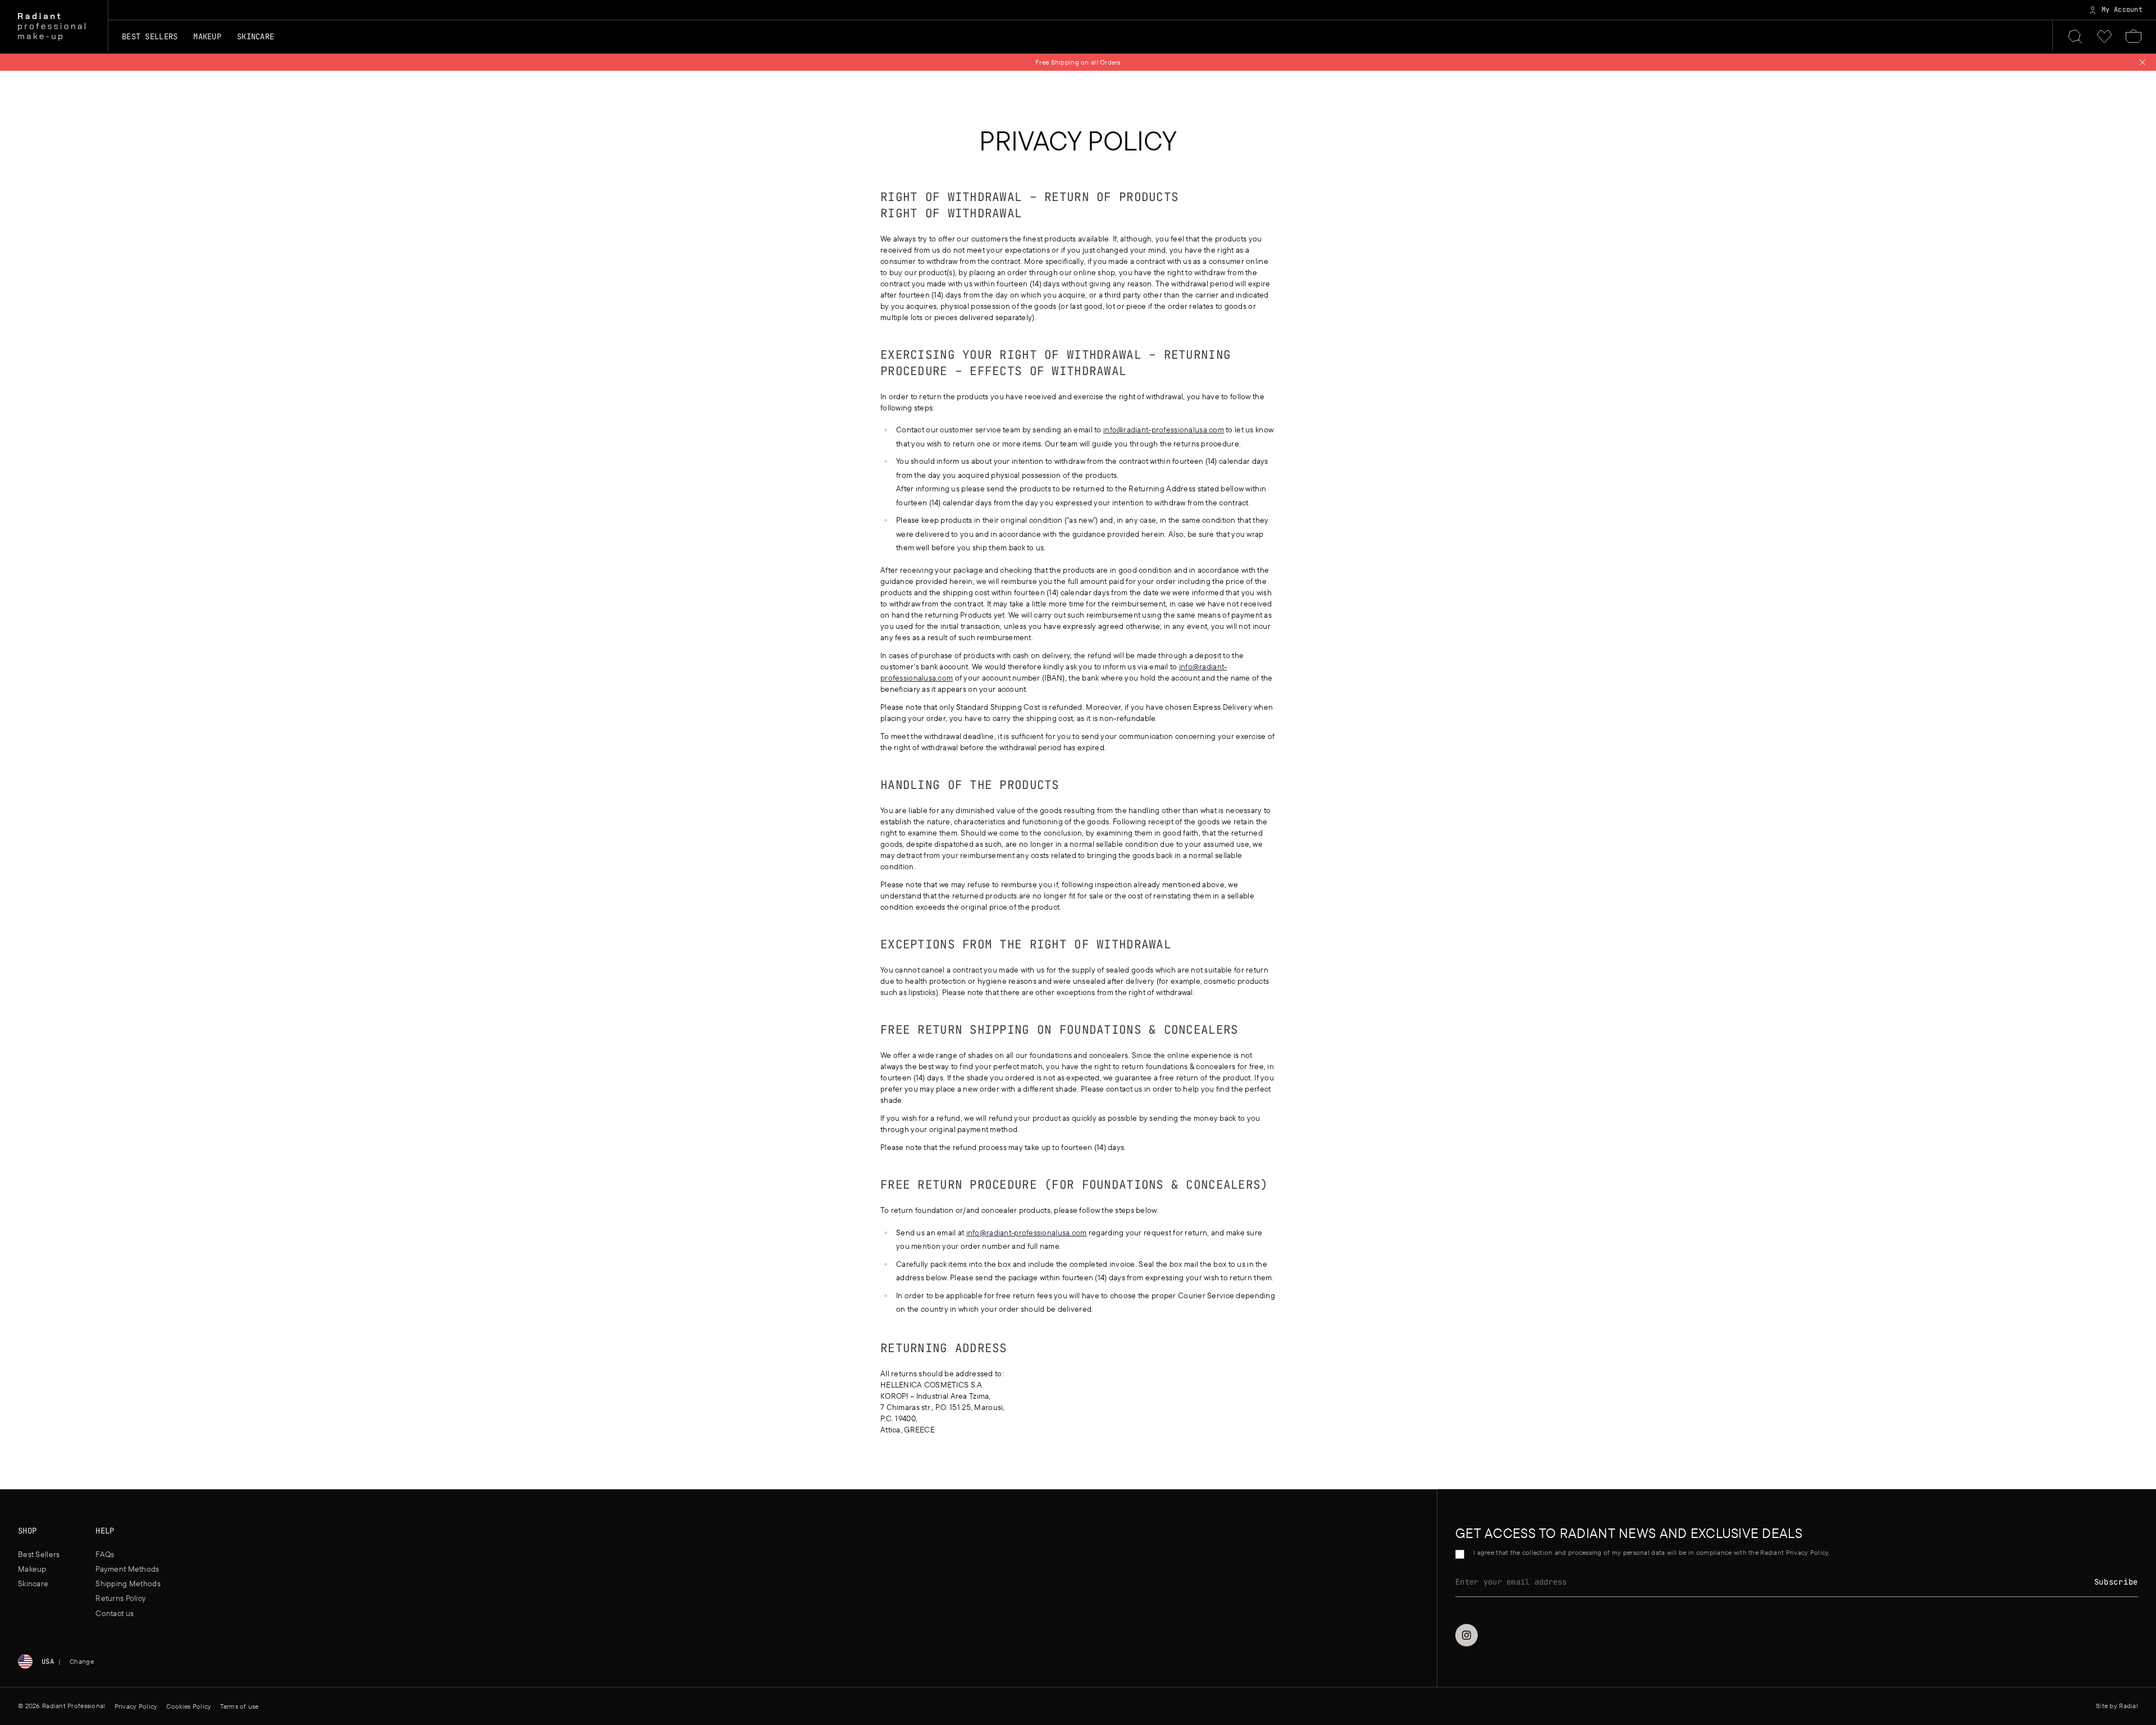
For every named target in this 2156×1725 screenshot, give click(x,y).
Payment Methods (127, 1569)
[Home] (52, 27)
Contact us (115, 1613)
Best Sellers (150, 36)
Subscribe (2116, 1582)
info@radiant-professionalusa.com (1164, 430)
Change (82, 1661)
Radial (2128, 1706)
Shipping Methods (128, 1583)
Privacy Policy (136, 1706)
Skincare (33, 1583)
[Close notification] (2143, 62)
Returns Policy (121, 1598)
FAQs (105, 1554)
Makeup (32, 1569)
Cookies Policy (189, 1706)
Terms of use (239, 1706)
